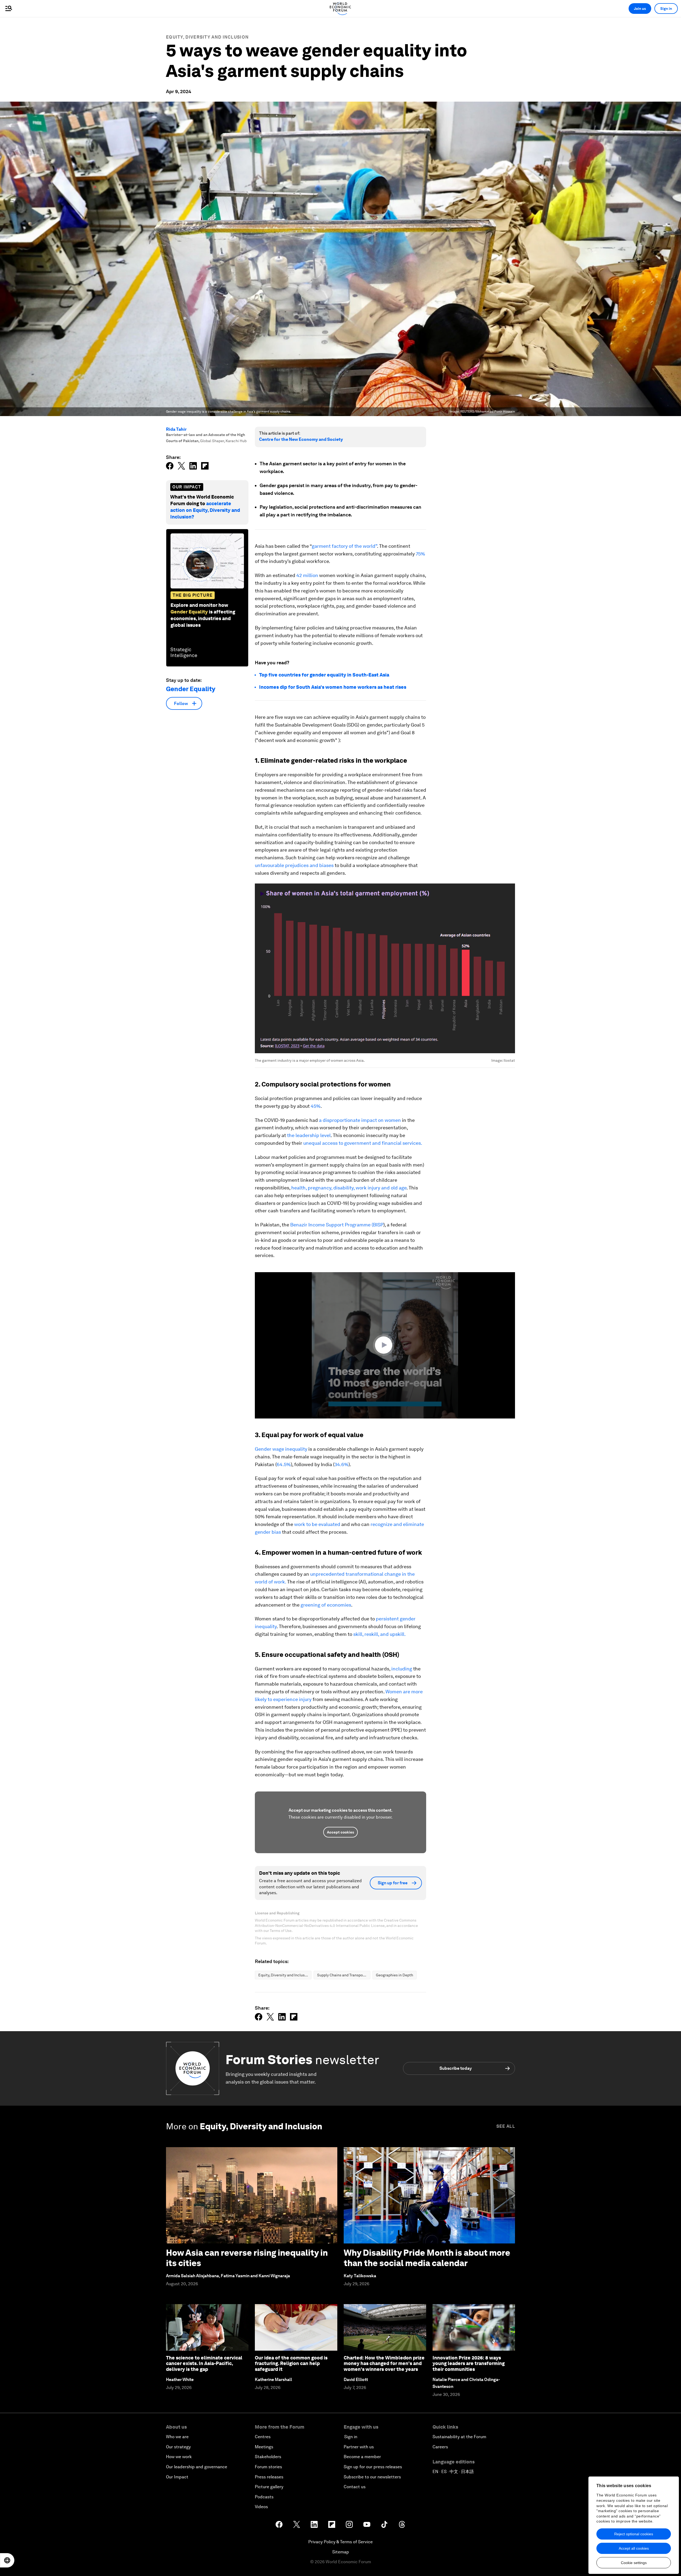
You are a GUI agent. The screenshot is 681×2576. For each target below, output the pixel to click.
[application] (385, 1345)
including (402, 1669)
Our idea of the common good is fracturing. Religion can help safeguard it (291, 2363)
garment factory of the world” (344, 546)
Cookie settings (634, 2563)
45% (316, 1106)
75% (420, 554)
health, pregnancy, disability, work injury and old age (349, 1188)
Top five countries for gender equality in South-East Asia (324, 675)
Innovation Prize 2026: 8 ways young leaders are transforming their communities (469, 2363)
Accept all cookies (634, 2548)
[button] (385, 1345)
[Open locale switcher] (7, 2560)
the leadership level (309, 1135)
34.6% (341, 1464)
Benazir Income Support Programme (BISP (337, 1225)
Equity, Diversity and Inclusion (207, 37)
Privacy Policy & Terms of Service (340, 2542)
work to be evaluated (317, 1524)
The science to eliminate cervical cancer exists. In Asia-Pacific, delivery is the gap (204, 2363)
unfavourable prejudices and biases (294, 865)
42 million (308, 575)
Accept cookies (340, 1832)
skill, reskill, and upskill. (379, 1634)
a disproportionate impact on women (360, 1120)
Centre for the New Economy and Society (301, 439)
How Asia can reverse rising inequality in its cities (247, 2258)
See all (506, 2126)
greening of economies (326, 1605)
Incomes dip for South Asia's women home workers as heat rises (333, 687)
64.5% (284, 1464)
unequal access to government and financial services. (363, 1143)
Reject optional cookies (634, 2534)
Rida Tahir (176, 429)
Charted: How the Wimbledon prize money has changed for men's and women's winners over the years (384, 2363)
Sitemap (341, 2552)
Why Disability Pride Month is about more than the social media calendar (427, 2258)
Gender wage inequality (281, 1449)
